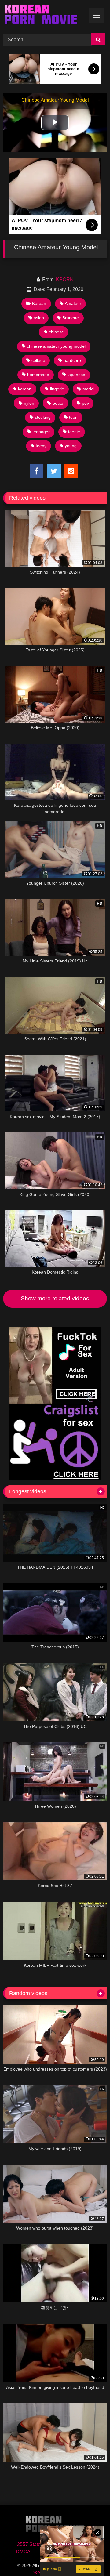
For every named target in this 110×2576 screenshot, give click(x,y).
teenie (74, 432)
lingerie (57, 389)
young (71, 446)
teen (73, 417)
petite (58, 403)
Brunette (71, 318)
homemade (38, 375)
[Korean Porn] (45, 16)
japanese (76, 375)
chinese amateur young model (56, 346)
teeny (41, 446)
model (88, 389)
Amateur (73, 303)
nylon (29, 403)
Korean (39, 303)
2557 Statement (34, 2544)
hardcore (72, 360)
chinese (56, 332)
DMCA (23, 2552)
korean (25, 389)
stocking (43, 417)
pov (85, 403)
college (38, 360)
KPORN (65, 279)
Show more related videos (55, 1298)
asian (39, 318)
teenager (41, 432)
